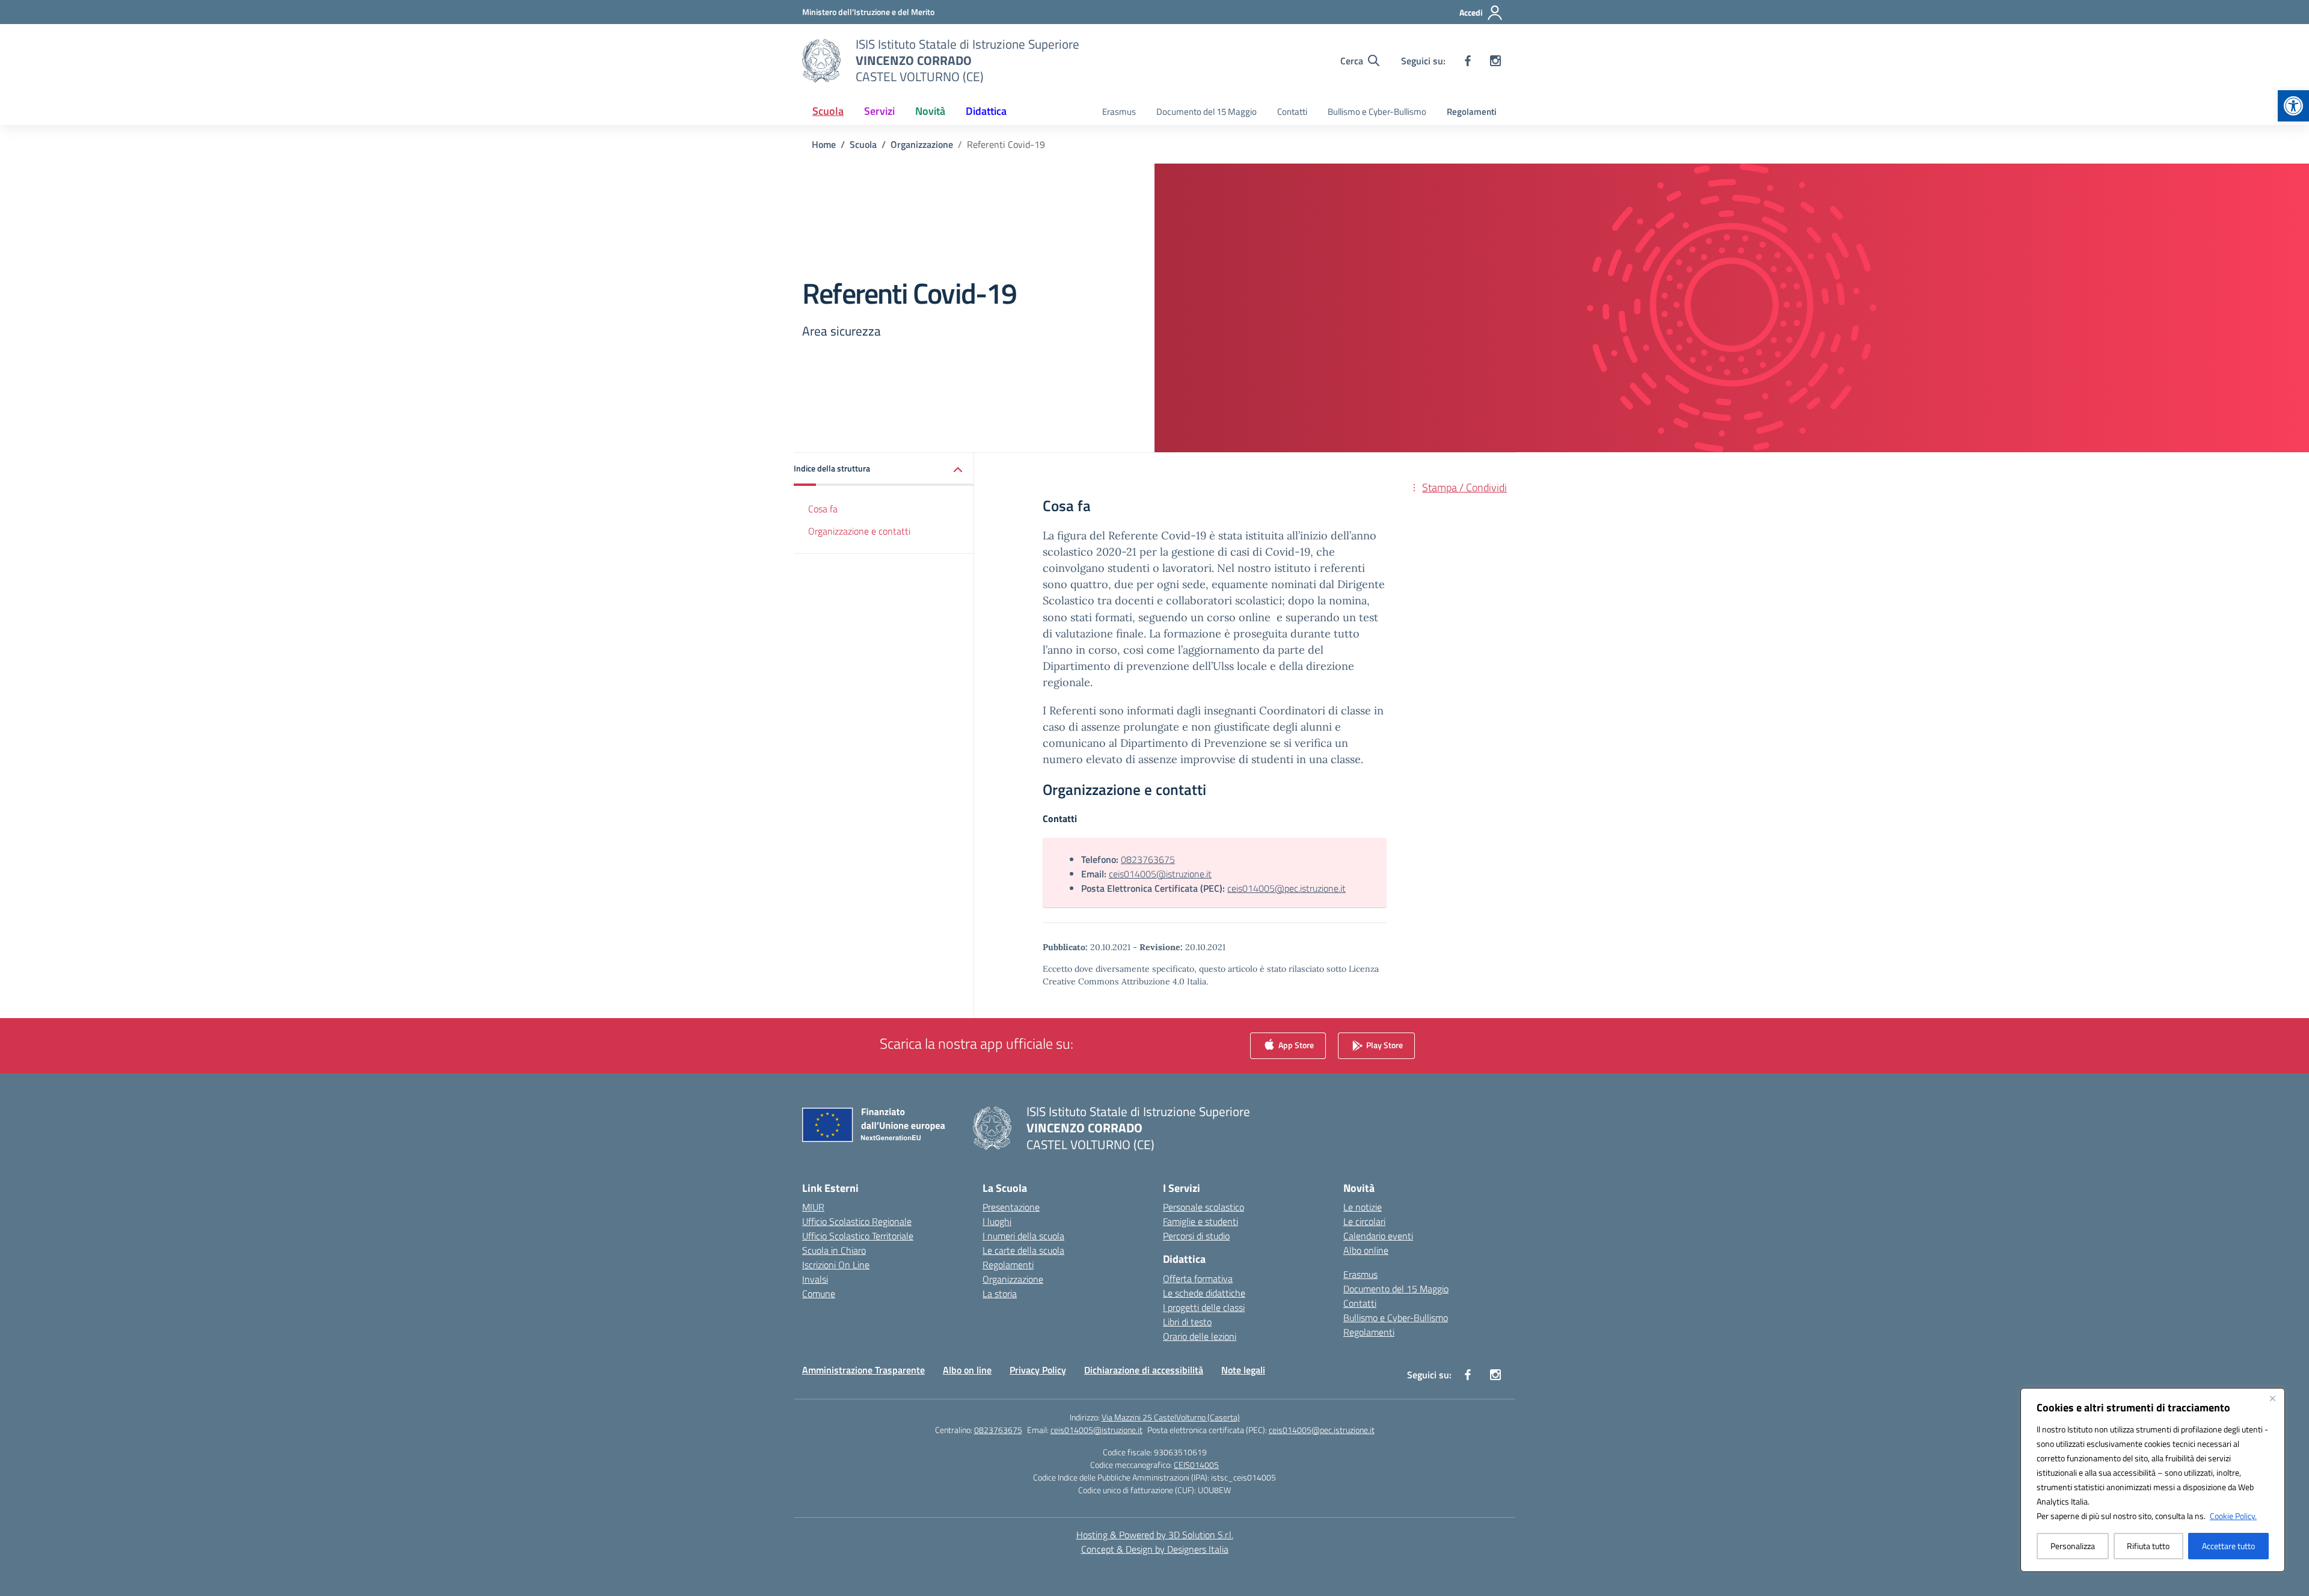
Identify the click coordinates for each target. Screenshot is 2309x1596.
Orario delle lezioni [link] (1200, 1336)
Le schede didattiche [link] (1204, 1293)
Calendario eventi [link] (1378, 1236)
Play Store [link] (1384, 1045)
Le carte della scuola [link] (1023, 1250)
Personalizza (2073, 1546)
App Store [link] (1295, 1045)
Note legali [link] (1243, 1370)
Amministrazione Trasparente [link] (863, 1370)
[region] (2153, 1480)
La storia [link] (1000, 1294)
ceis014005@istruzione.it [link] (1160, 874)
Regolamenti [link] (1472, 112)
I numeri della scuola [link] (1023, 1236)
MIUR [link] (813, 1207)
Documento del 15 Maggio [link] (1207, 112)
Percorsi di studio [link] (1196, 1236)
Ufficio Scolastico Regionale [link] (857, 1221)
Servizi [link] (879, 111)
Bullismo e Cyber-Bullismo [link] (1377, 112)
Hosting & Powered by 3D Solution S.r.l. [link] (1155, 1535)
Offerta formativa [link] (1198, 1278)
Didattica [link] (986, 111)
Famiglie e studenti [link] (1200, 1221)
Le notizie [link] (1363, 1207)
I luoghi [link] (997, 1221)
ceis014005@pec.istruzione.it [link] (1286, 888)
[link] (2293, 106)
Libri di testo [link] (1187, 1322)
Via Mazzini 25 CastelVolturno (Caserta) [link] (1171, 1417)
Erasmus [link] (1119, 112)
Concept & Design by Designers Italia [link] (1155, 1549)
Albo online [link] (1366, 1250)
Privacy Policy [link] (1038, 1370)
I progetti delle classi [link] (1204, 1307)
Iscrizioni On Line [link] (836, 1265)
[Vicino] (2272, 1398)
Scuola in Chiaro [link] (834, 1250)
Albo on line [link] (967, 1370)
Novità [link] (930, 111)
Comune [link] (819, 1294)
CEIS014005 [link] (1196, 1465)
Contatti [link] (1292, 112)
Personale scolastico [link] (1204, 1207)
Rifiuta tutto (2148, 1546)
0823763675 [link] (1148, 859)
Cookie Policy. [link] (2233, 1516)
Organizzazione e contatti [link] (859, 531)
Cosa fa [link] (823, 509)
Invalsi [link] (815, 1279)
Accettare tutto (2228, 1546)
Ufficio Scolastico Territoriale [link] (858, 1236)
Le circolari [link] (1364, 1221)
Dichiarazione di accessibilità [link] (1144, 1370)
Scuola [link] (828, 111)
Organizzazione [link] (1013, 1279)
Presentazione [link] (1011, 1207)
